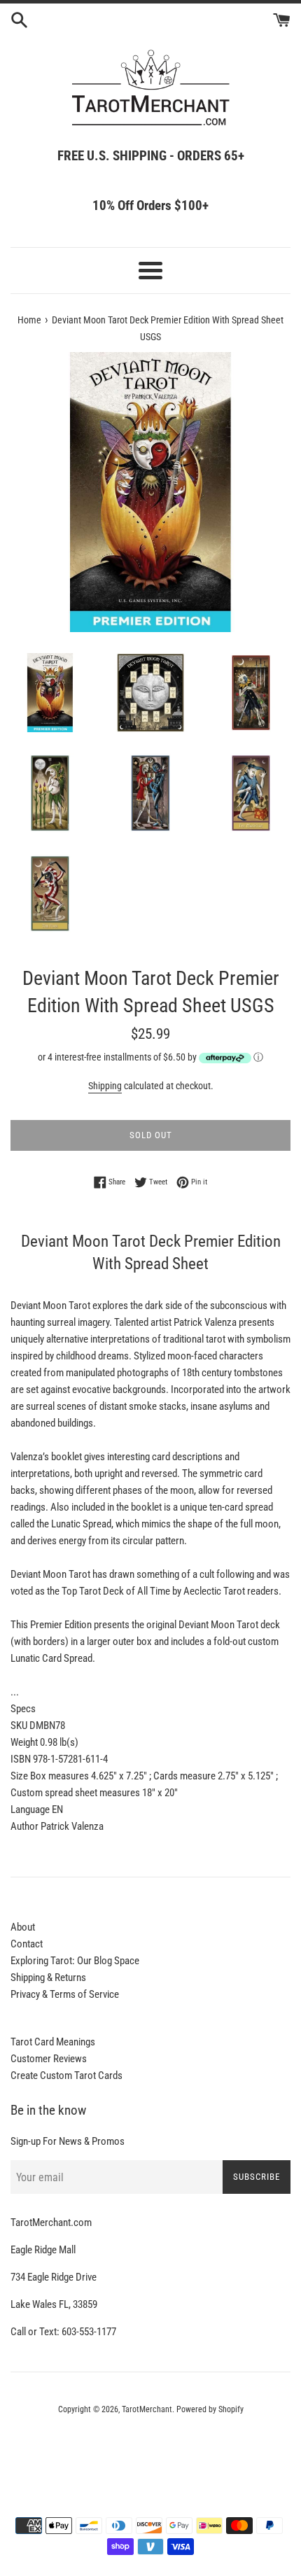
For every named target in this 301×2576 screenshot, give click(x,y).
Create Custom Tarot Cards (66, 2075)
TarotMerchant (147, 2409)
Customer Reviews (49, 2059)
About (23, 1927)
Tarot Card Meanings (53, 2042)
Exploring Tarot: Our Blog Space (75, 1961)
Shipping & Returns (48, 1977)
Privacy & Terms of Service (65, 1994)
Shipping (105, 1086)
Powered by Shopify (210, 2409)
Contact (27, 1944)
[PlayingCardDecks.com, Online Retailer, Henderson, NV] (150, 2448)
